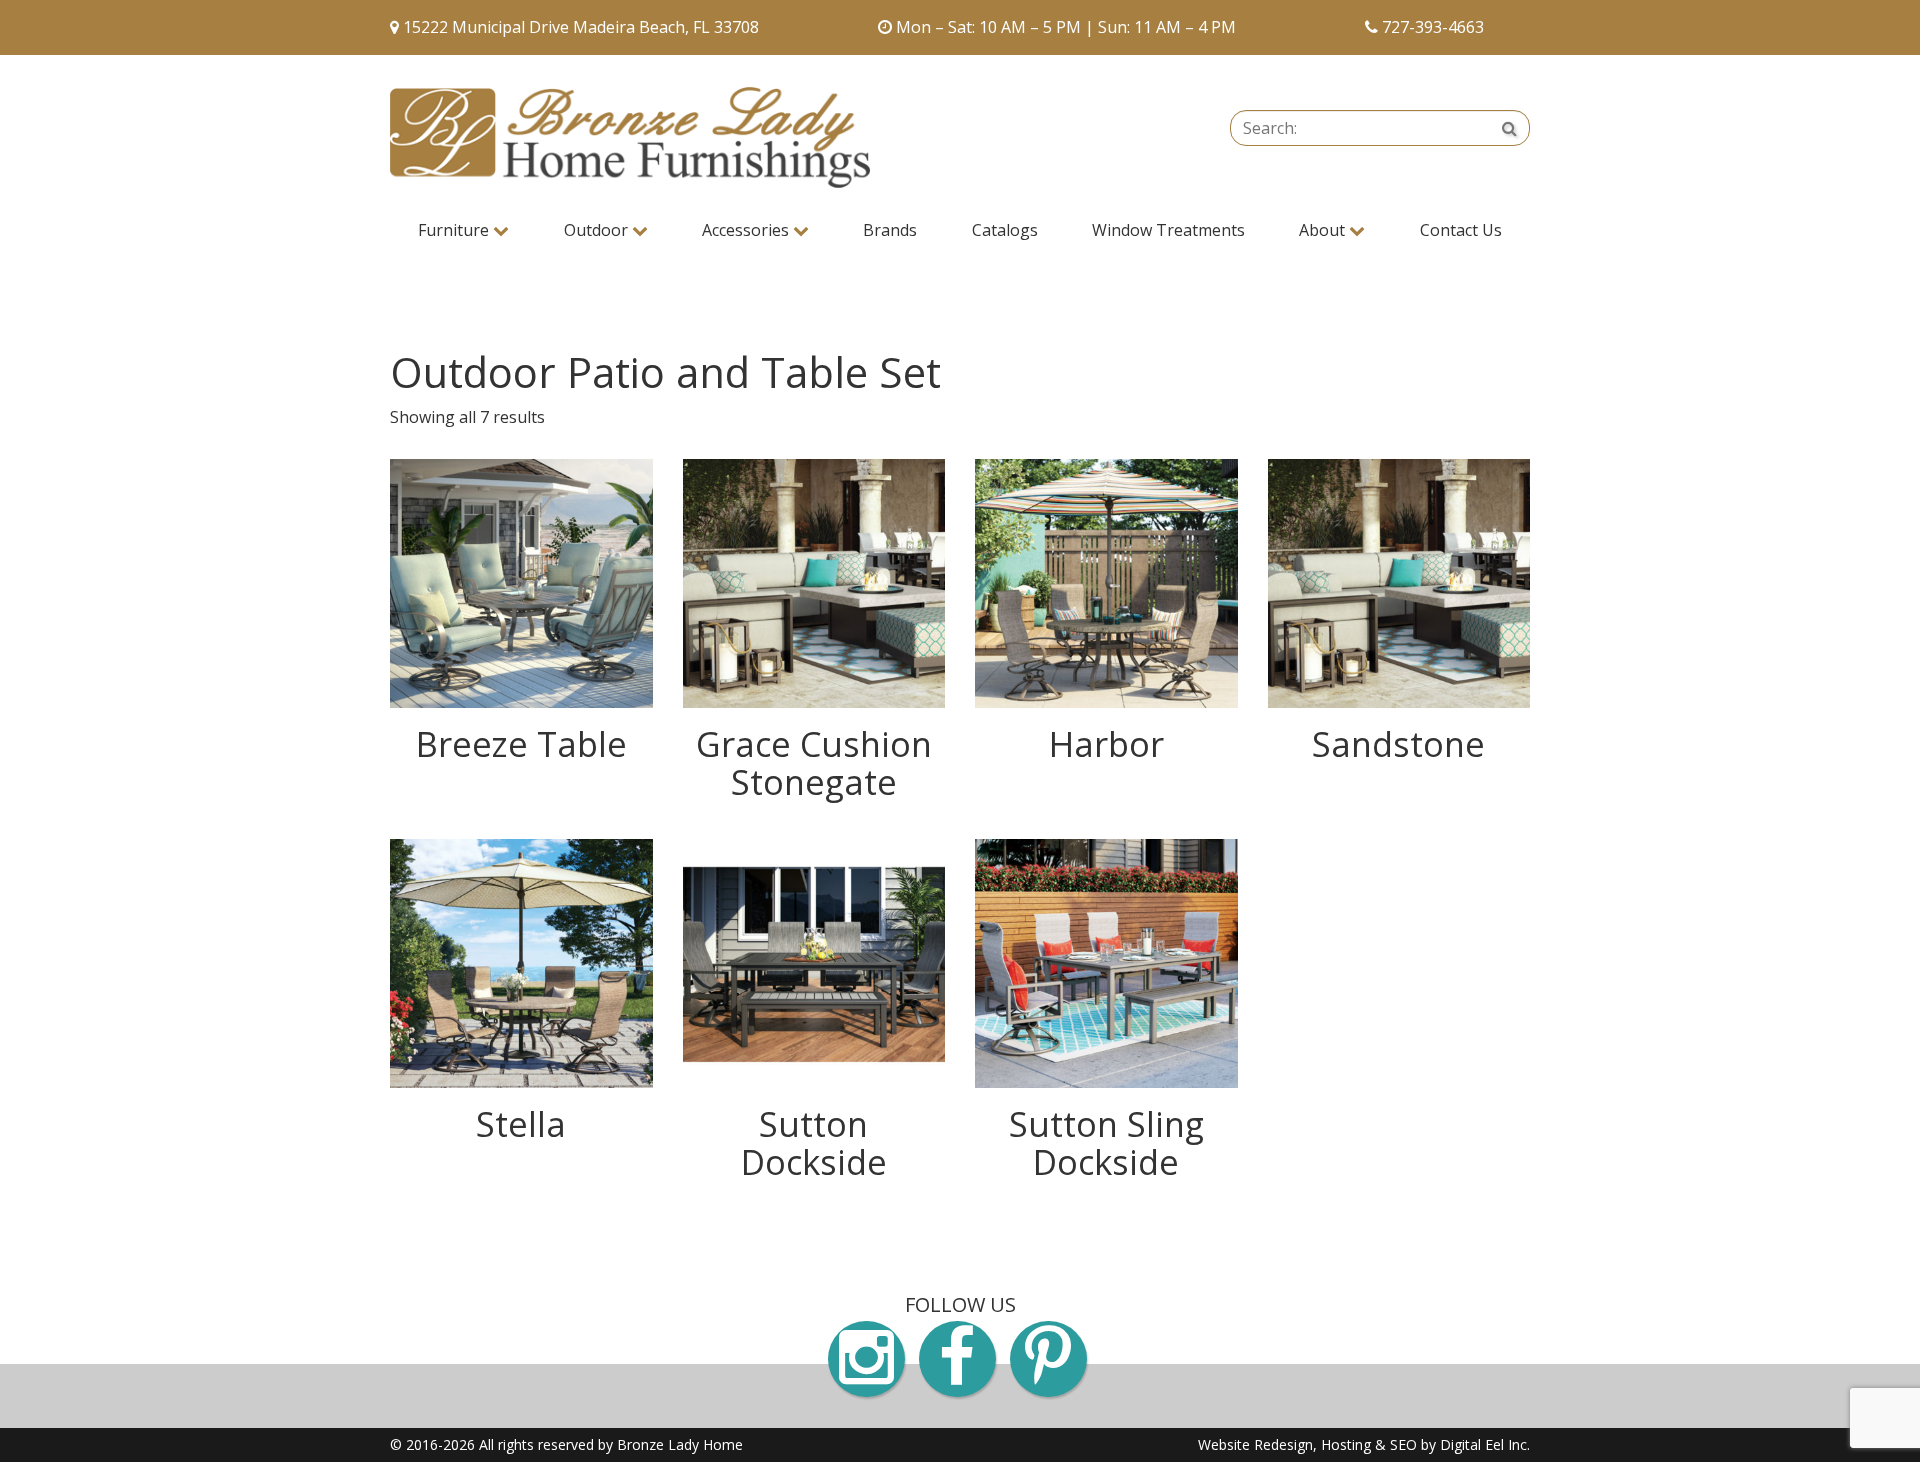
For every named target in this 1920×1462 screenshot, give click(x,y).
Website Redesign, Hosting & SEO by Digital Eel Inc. (1364, 1444)
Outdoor (598, 230)
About (1324, 230)
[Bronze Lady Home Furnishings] (630, 137)
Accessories (747, 230)
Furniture (455, 230)
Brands (890, 230)
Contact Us (1461, 230)
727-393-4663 (1433, 27)
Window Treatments (1168, 230)
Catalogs (1005, 230)
